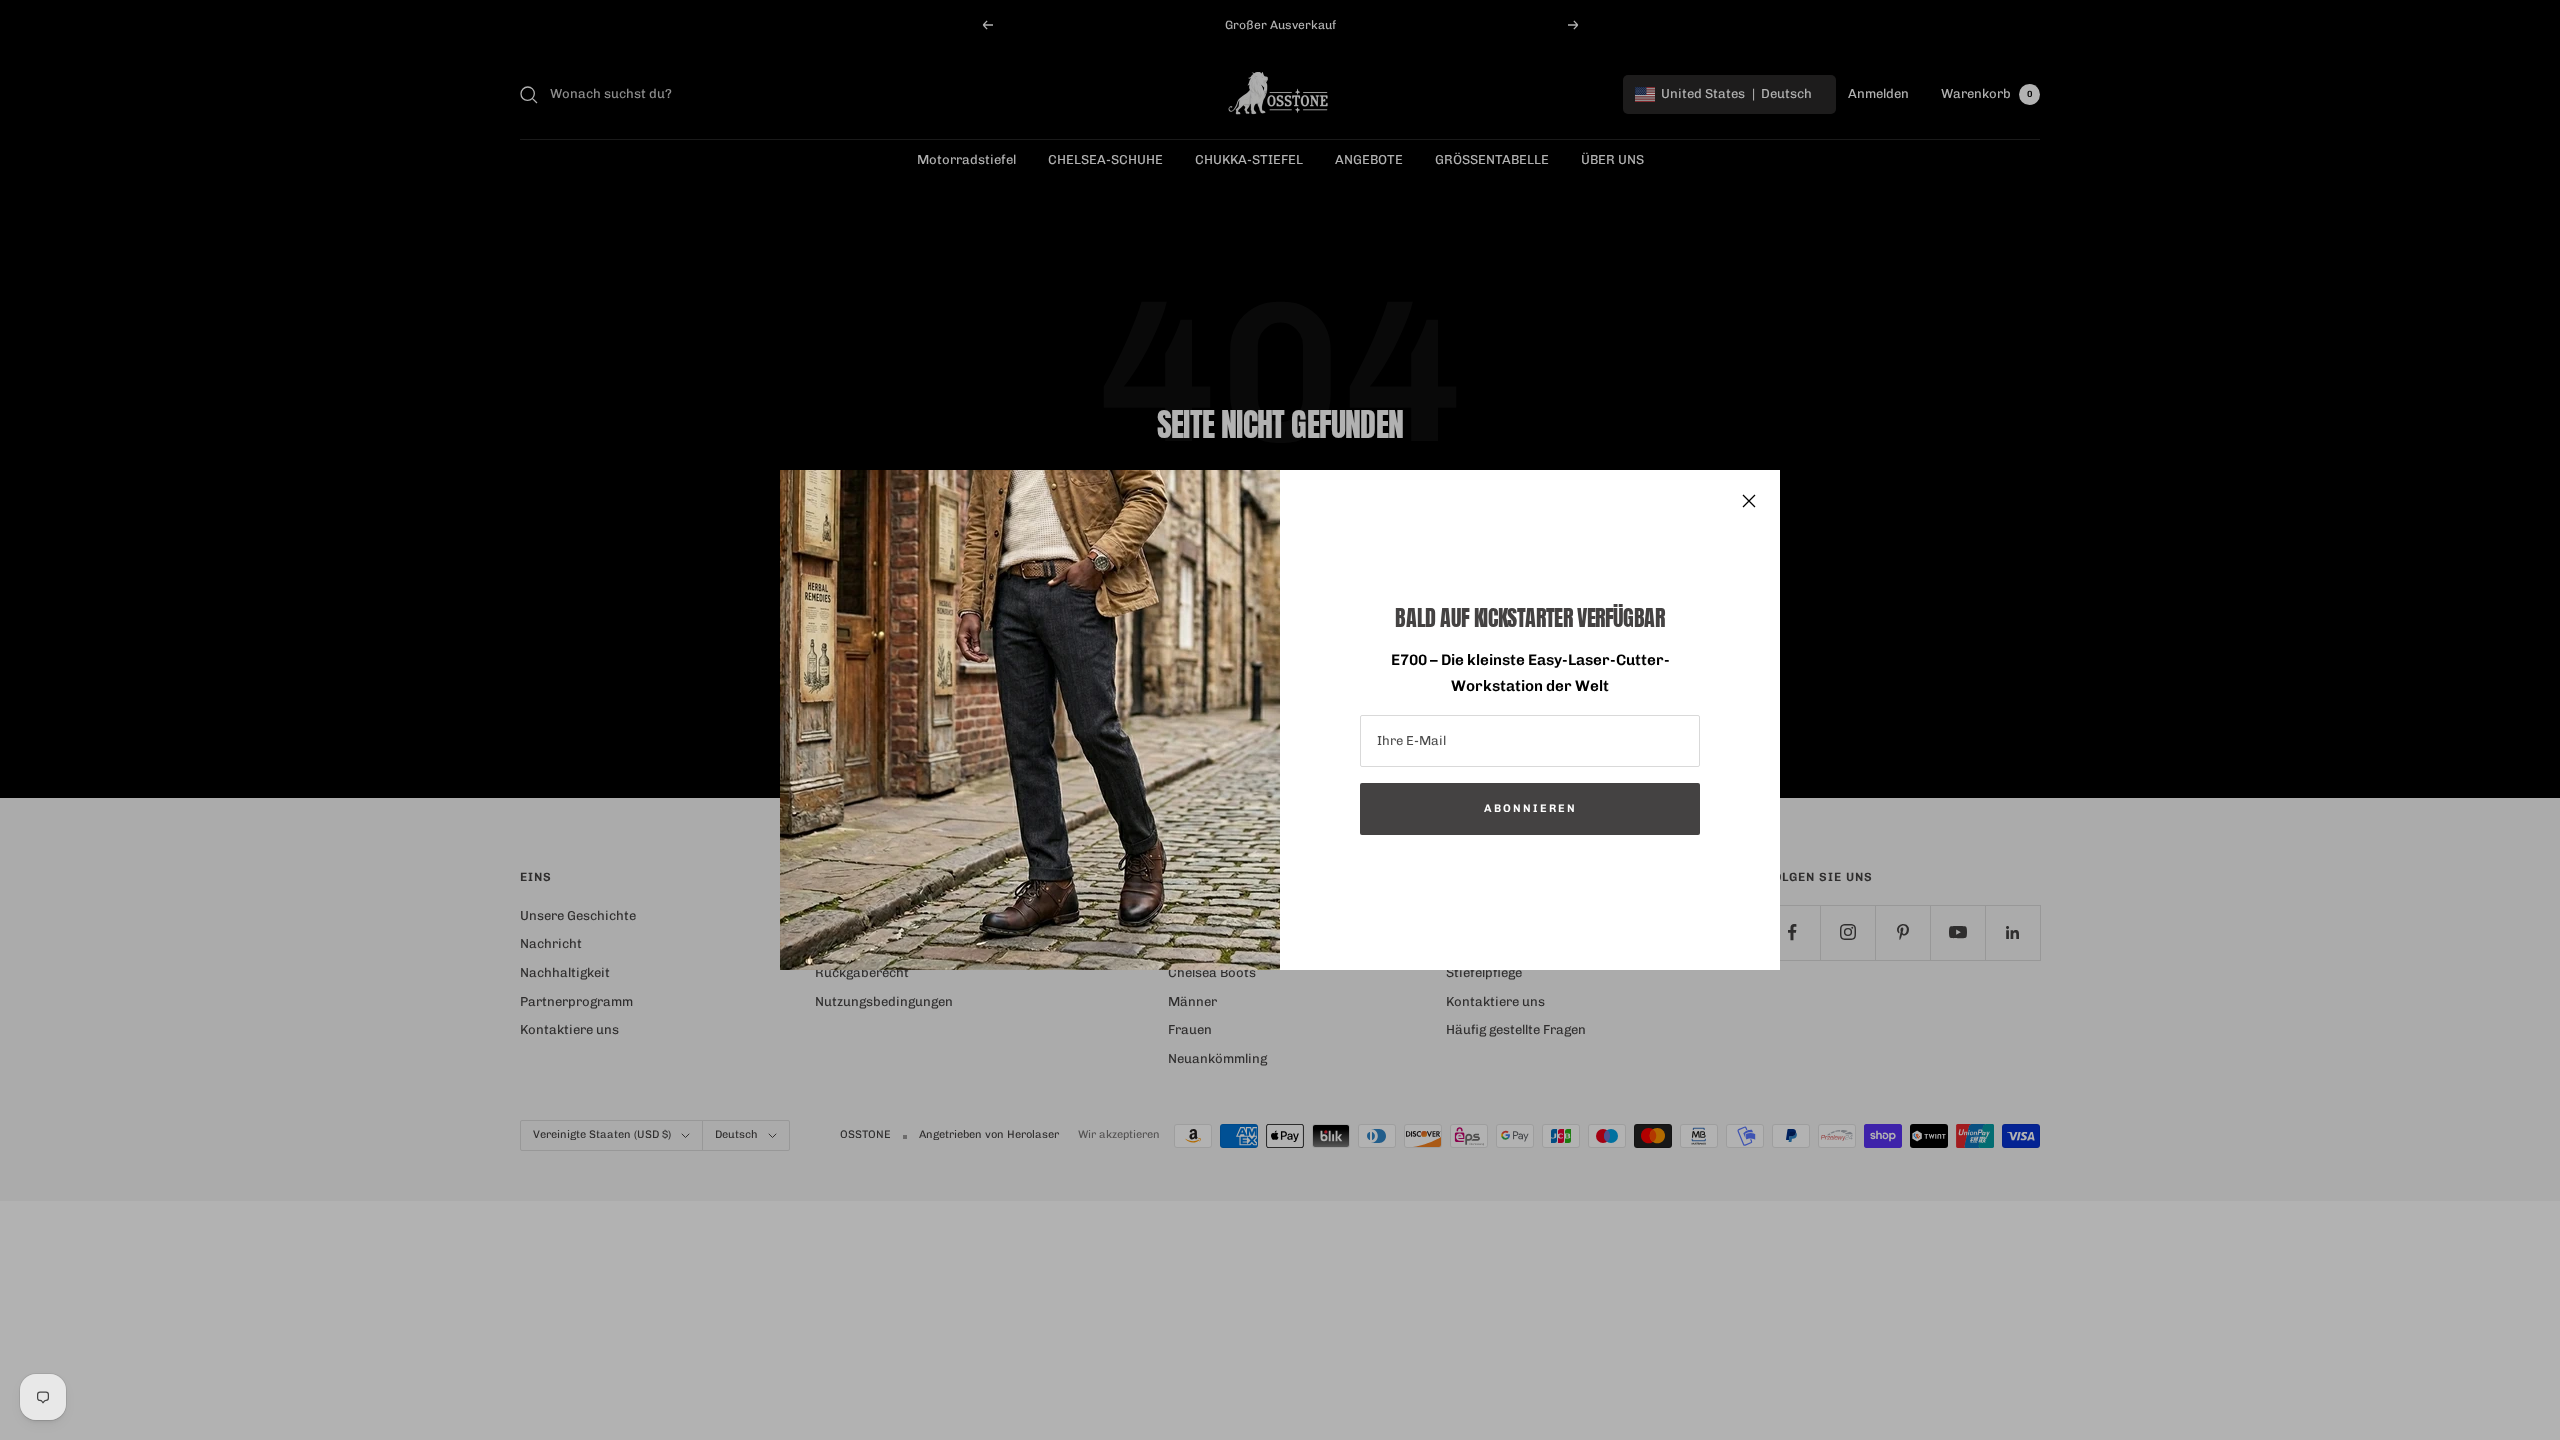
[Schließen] (1749, 501)
